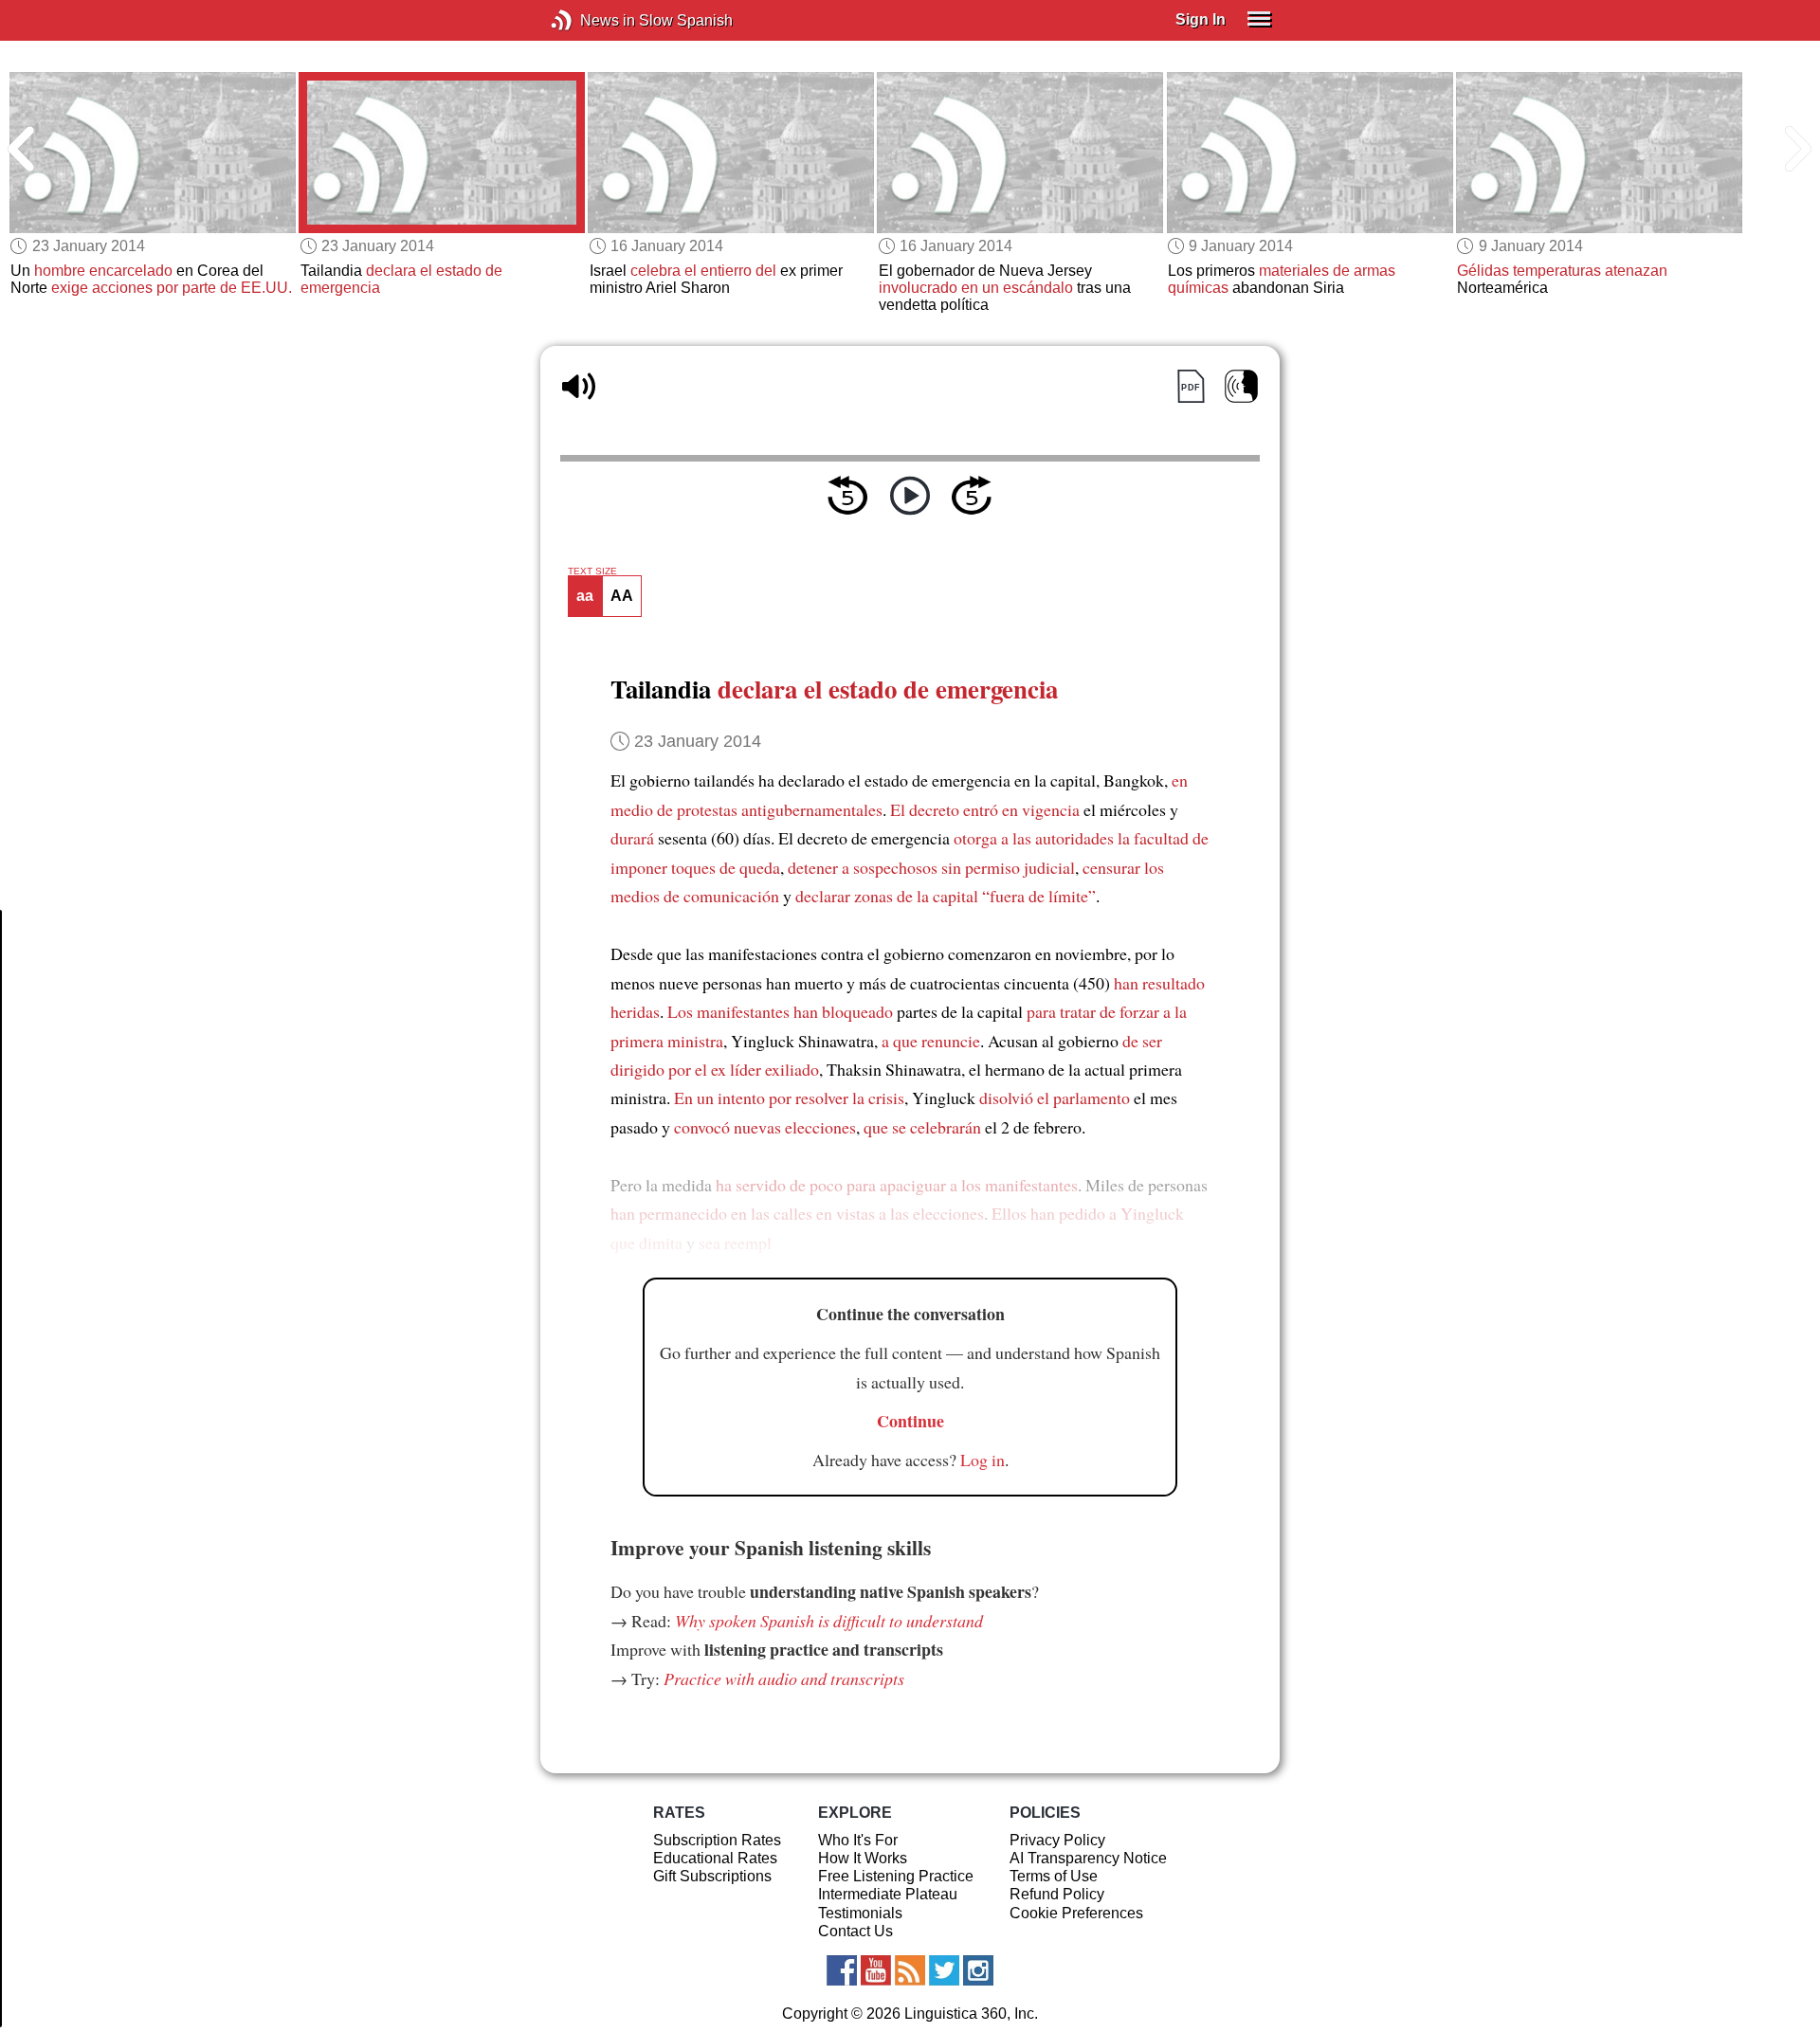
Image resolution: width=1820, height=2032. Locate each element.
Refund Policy (1057, 1894)
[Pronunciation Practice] (1241, 386)
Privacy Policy (1057, 1840)
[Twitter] (944, 1970)
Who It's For (858, 1840)
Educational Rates (715, 1858)
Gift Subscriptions (712, 1876)
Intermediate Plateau (888, 1894)
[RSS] (910, 1970)
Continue (910, 1421)
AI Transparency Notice (1088, 1858)
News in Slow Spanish (590, 20)
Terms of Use (1054, 1876)
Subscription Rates (717, 1840)
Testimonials (860, 1913)
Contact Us (855, 1931)
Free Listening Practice (896, 1876)
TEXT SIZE (592, 571)
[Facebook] (842, 1970)
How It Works (863, 1858)
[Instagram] (978, 1970)
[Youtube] (876, 1970)
